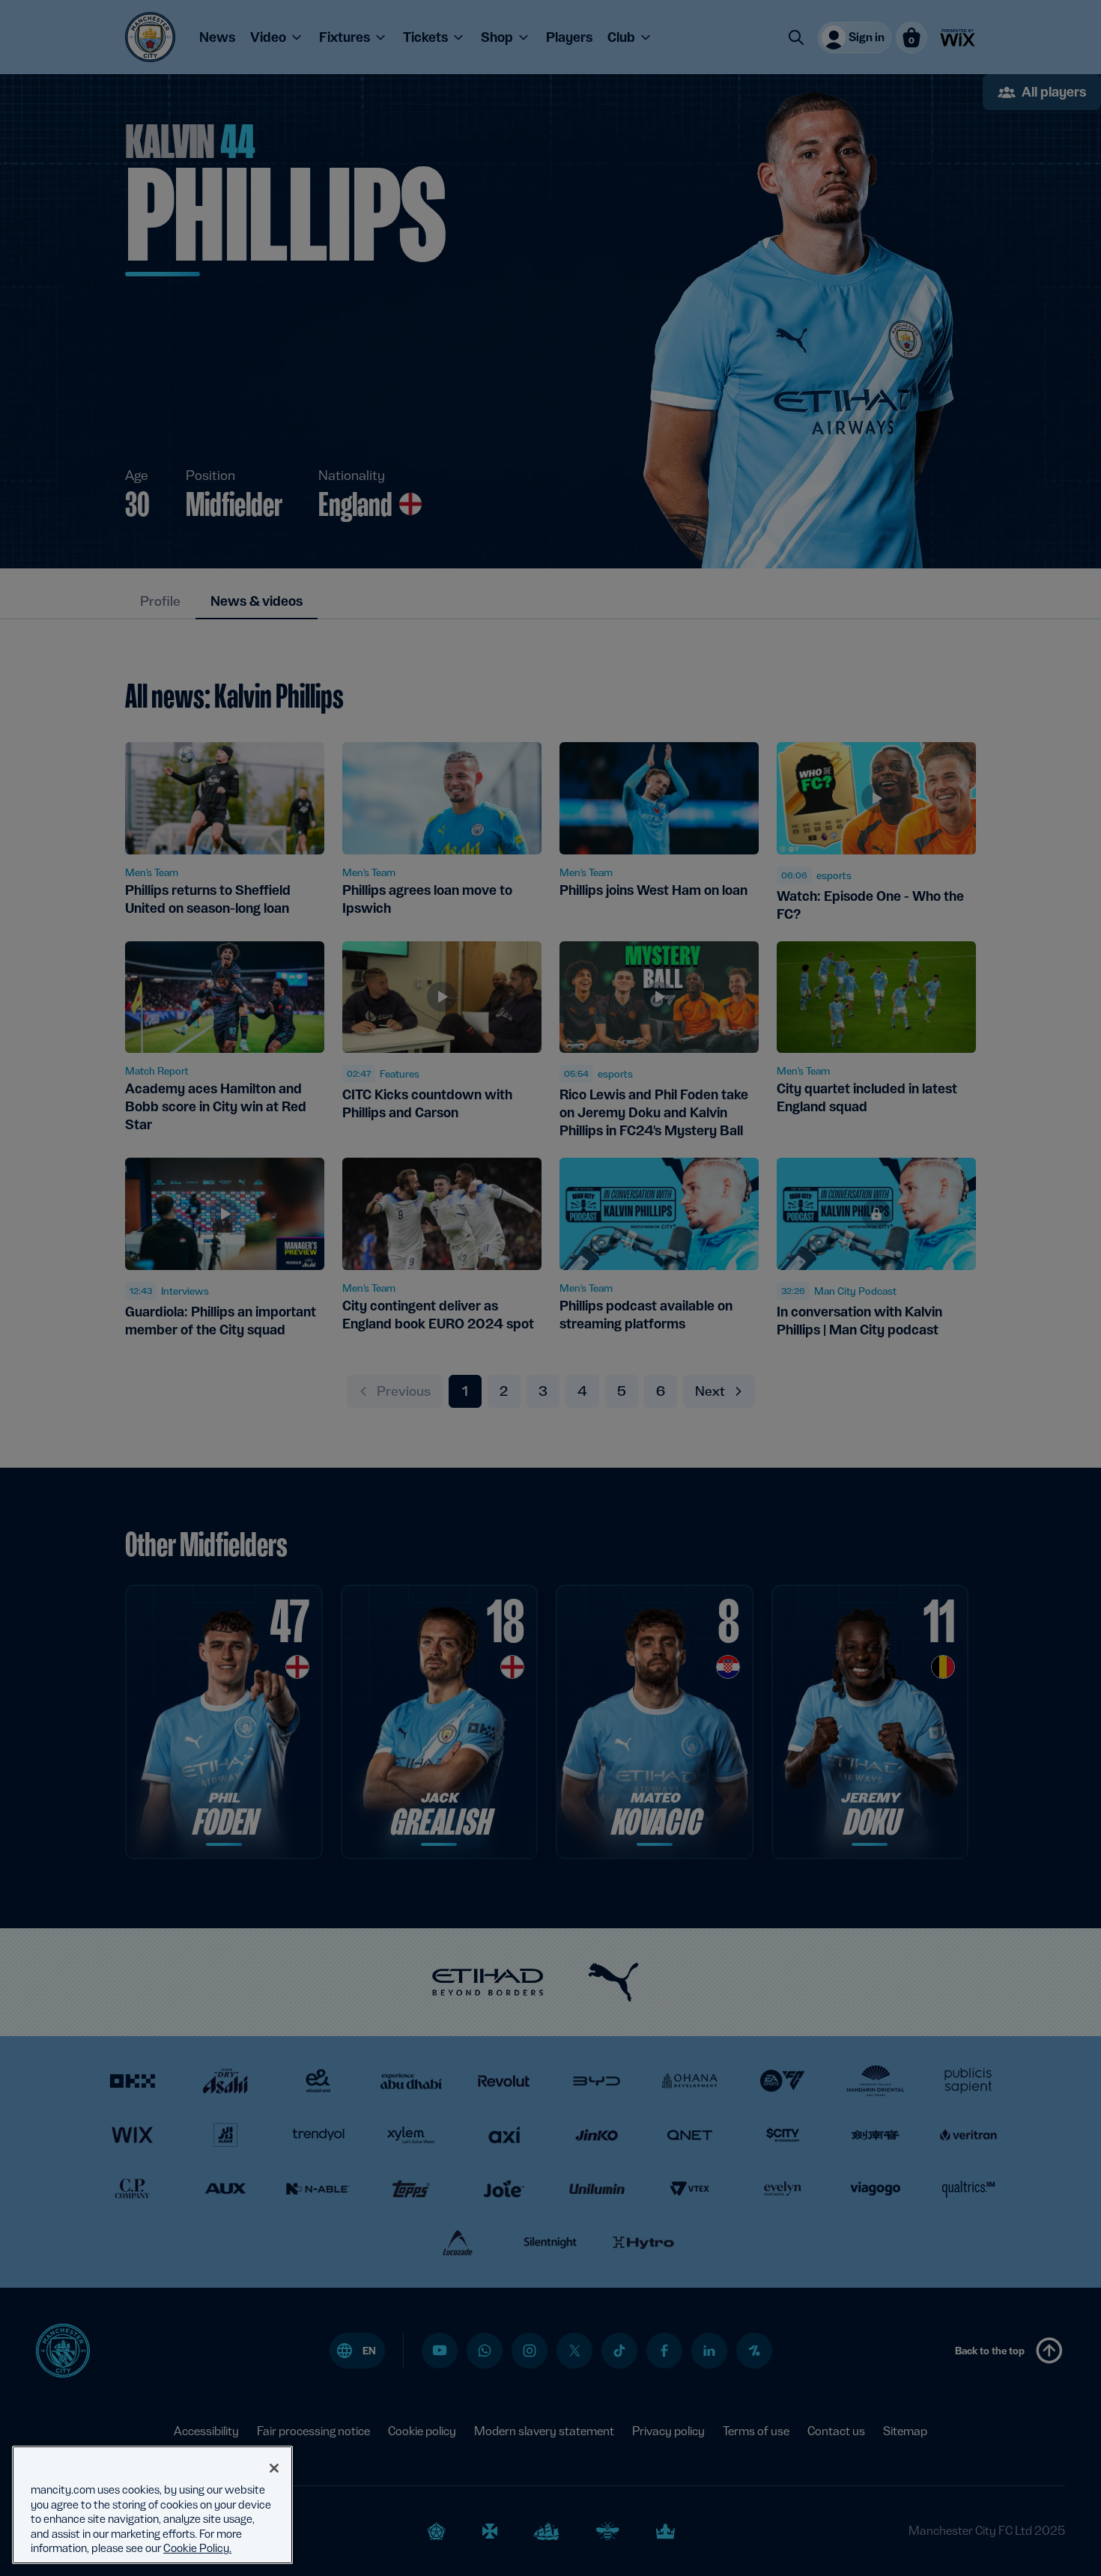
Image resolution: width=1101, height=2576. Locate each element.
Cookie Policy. (197, 2548)
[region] (152, 2505)
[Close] (274, 2468)
